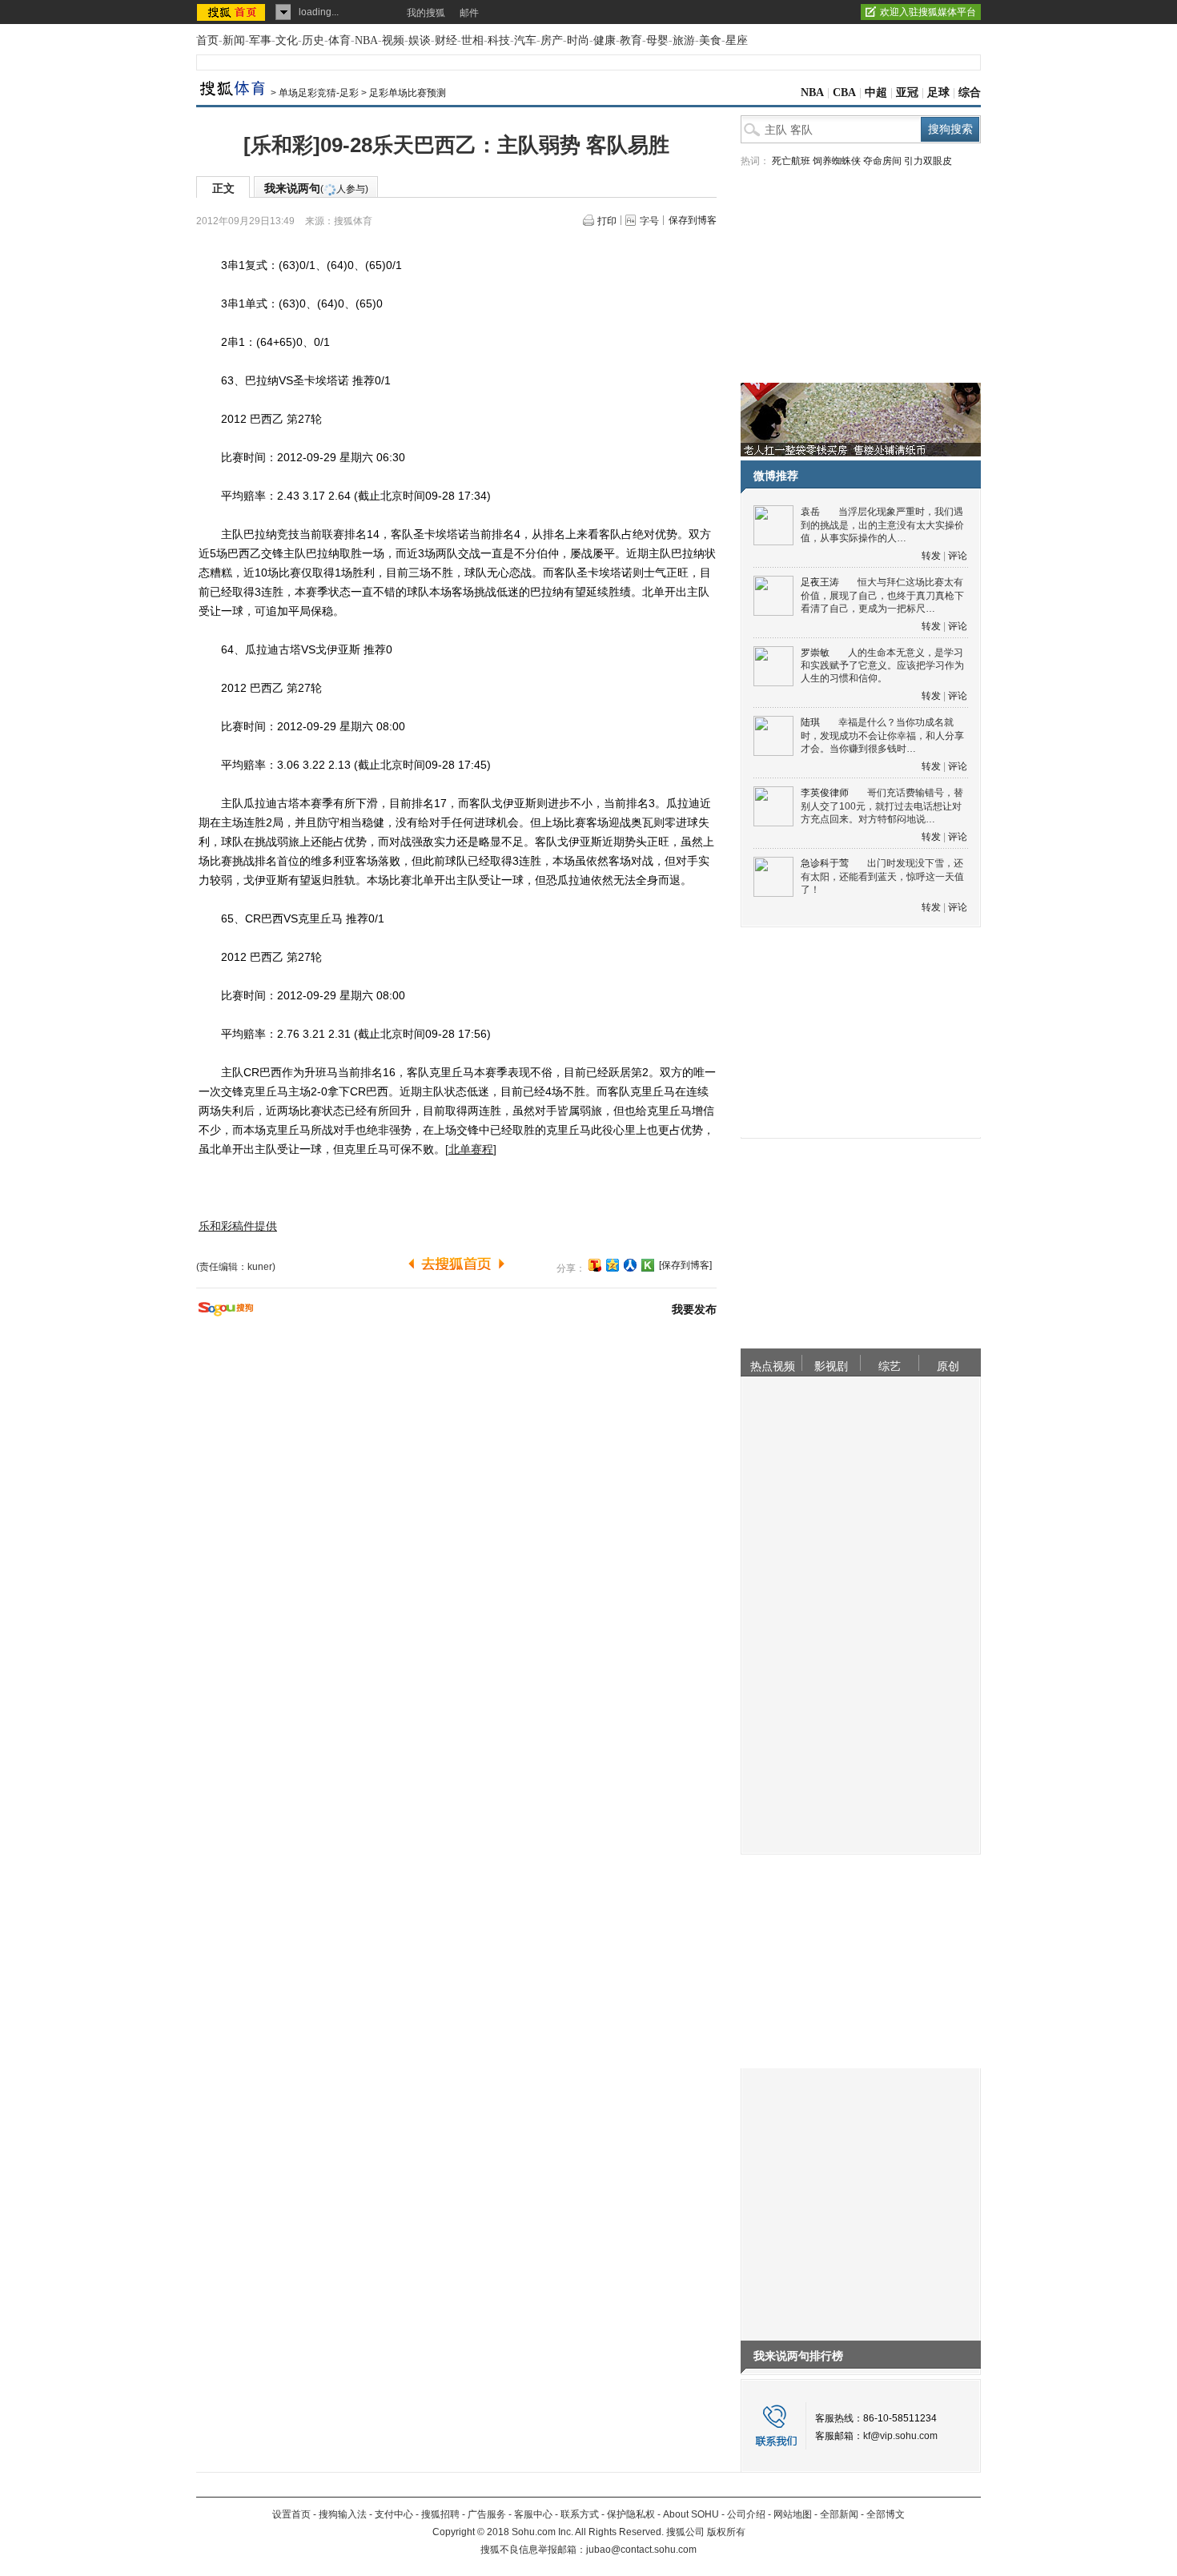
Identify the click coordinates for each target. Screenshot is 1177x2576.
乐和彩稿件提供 (238, 1226)
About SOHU (691, 2514)
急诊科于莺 (825, 863)
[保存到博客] (685, 1265)
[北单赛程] (471, 1149)
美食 (710, 40)
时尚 (578, 40)
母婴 (657, 40)
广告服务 (487, 2514)
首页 (207, 40)
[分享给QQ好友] (613, 1265)
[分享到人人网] (630, 1265)
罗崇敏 (815, 653)
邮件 (469, 13)
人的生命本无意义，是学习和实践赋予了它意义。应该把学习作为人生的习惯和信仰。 (882, 666)
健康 (605, 40)
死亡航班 (791, 161)
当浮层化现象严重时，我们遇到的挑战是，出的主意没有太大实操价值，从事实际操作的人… (882, 525)
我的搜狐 (426, 13)
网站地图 (793, 2514)
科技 (499, 40)
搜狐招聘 (440, 2514)
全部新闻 (839, 2514)
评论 (958, 556)
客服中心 (533, 2514)
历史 (313, 40)
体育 (339, 40)
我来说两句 (316, 188)
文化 (287, 40)
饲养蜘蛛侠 (837, 161)
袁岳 (810, 512)
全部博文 (886, 2514)
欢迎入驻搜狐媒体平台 (928, 12)
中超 (876, 92)
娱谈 (420, 40)
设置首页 (291, 2514)
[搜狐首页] (233, 12)
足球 (938, 92)
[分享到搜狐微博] (595, 1265)
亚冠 (907, 92)
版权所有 (726, 2532)
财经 (446, 40)
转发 (931, 556)
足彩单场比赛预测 (408, 93)
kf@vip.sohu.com (900, 2436)
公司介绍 (746, 2514)
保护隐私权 (631, 2514)
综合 (970, 92)
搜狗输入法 (343, 2514)
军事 (260, 40)
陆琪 (810, 722)
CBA (844, 92)
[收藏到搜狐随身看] (648, 1265)
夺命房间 (882, 161)
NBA (366, 40)
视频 (393, 40)
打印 (607, 221)
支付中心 (394, 2514)
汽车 (525, 40)
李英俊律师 (825, 793)
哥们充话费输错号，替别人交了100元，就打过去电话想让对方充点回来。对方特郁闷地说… (882, 806)
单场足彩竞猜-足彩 (319, 93)
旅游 (684, 40)
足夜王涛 (820, 582)
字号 (649, 221)
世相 (472, 40)
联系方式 (580, 2514)
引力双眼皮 (928, 161)
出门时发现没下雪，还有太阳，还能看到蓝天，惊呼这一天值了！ (882, 876)
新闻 (234, 40)
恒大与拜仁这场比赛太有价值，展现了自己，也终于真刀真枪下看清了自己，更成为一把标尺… (882, 595)
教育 (631, 40)
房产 (552, 40)
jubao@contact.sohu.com (641, 2550)
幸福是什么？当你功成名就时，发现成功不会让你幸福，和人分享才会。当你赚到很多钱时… (882, 735)
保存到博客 (693, 220)
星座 (737, 40)
